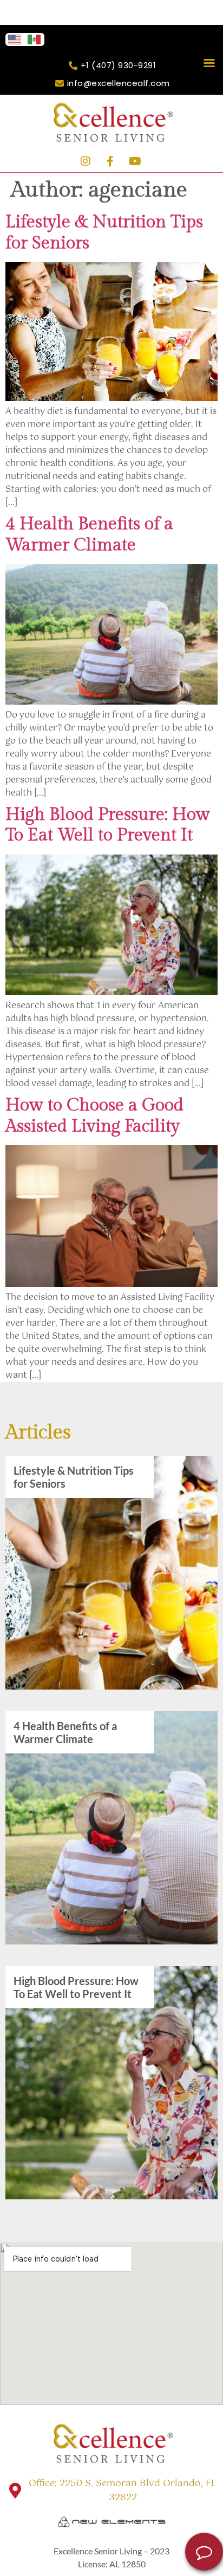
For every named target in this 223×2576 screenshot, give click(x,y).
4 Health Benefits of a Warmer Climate (89, 534)
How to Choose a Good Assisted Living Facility (94, 1115)
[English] (15, 39)
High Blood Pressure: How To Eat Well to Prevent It (108, 825)
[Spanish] (35, 39)
